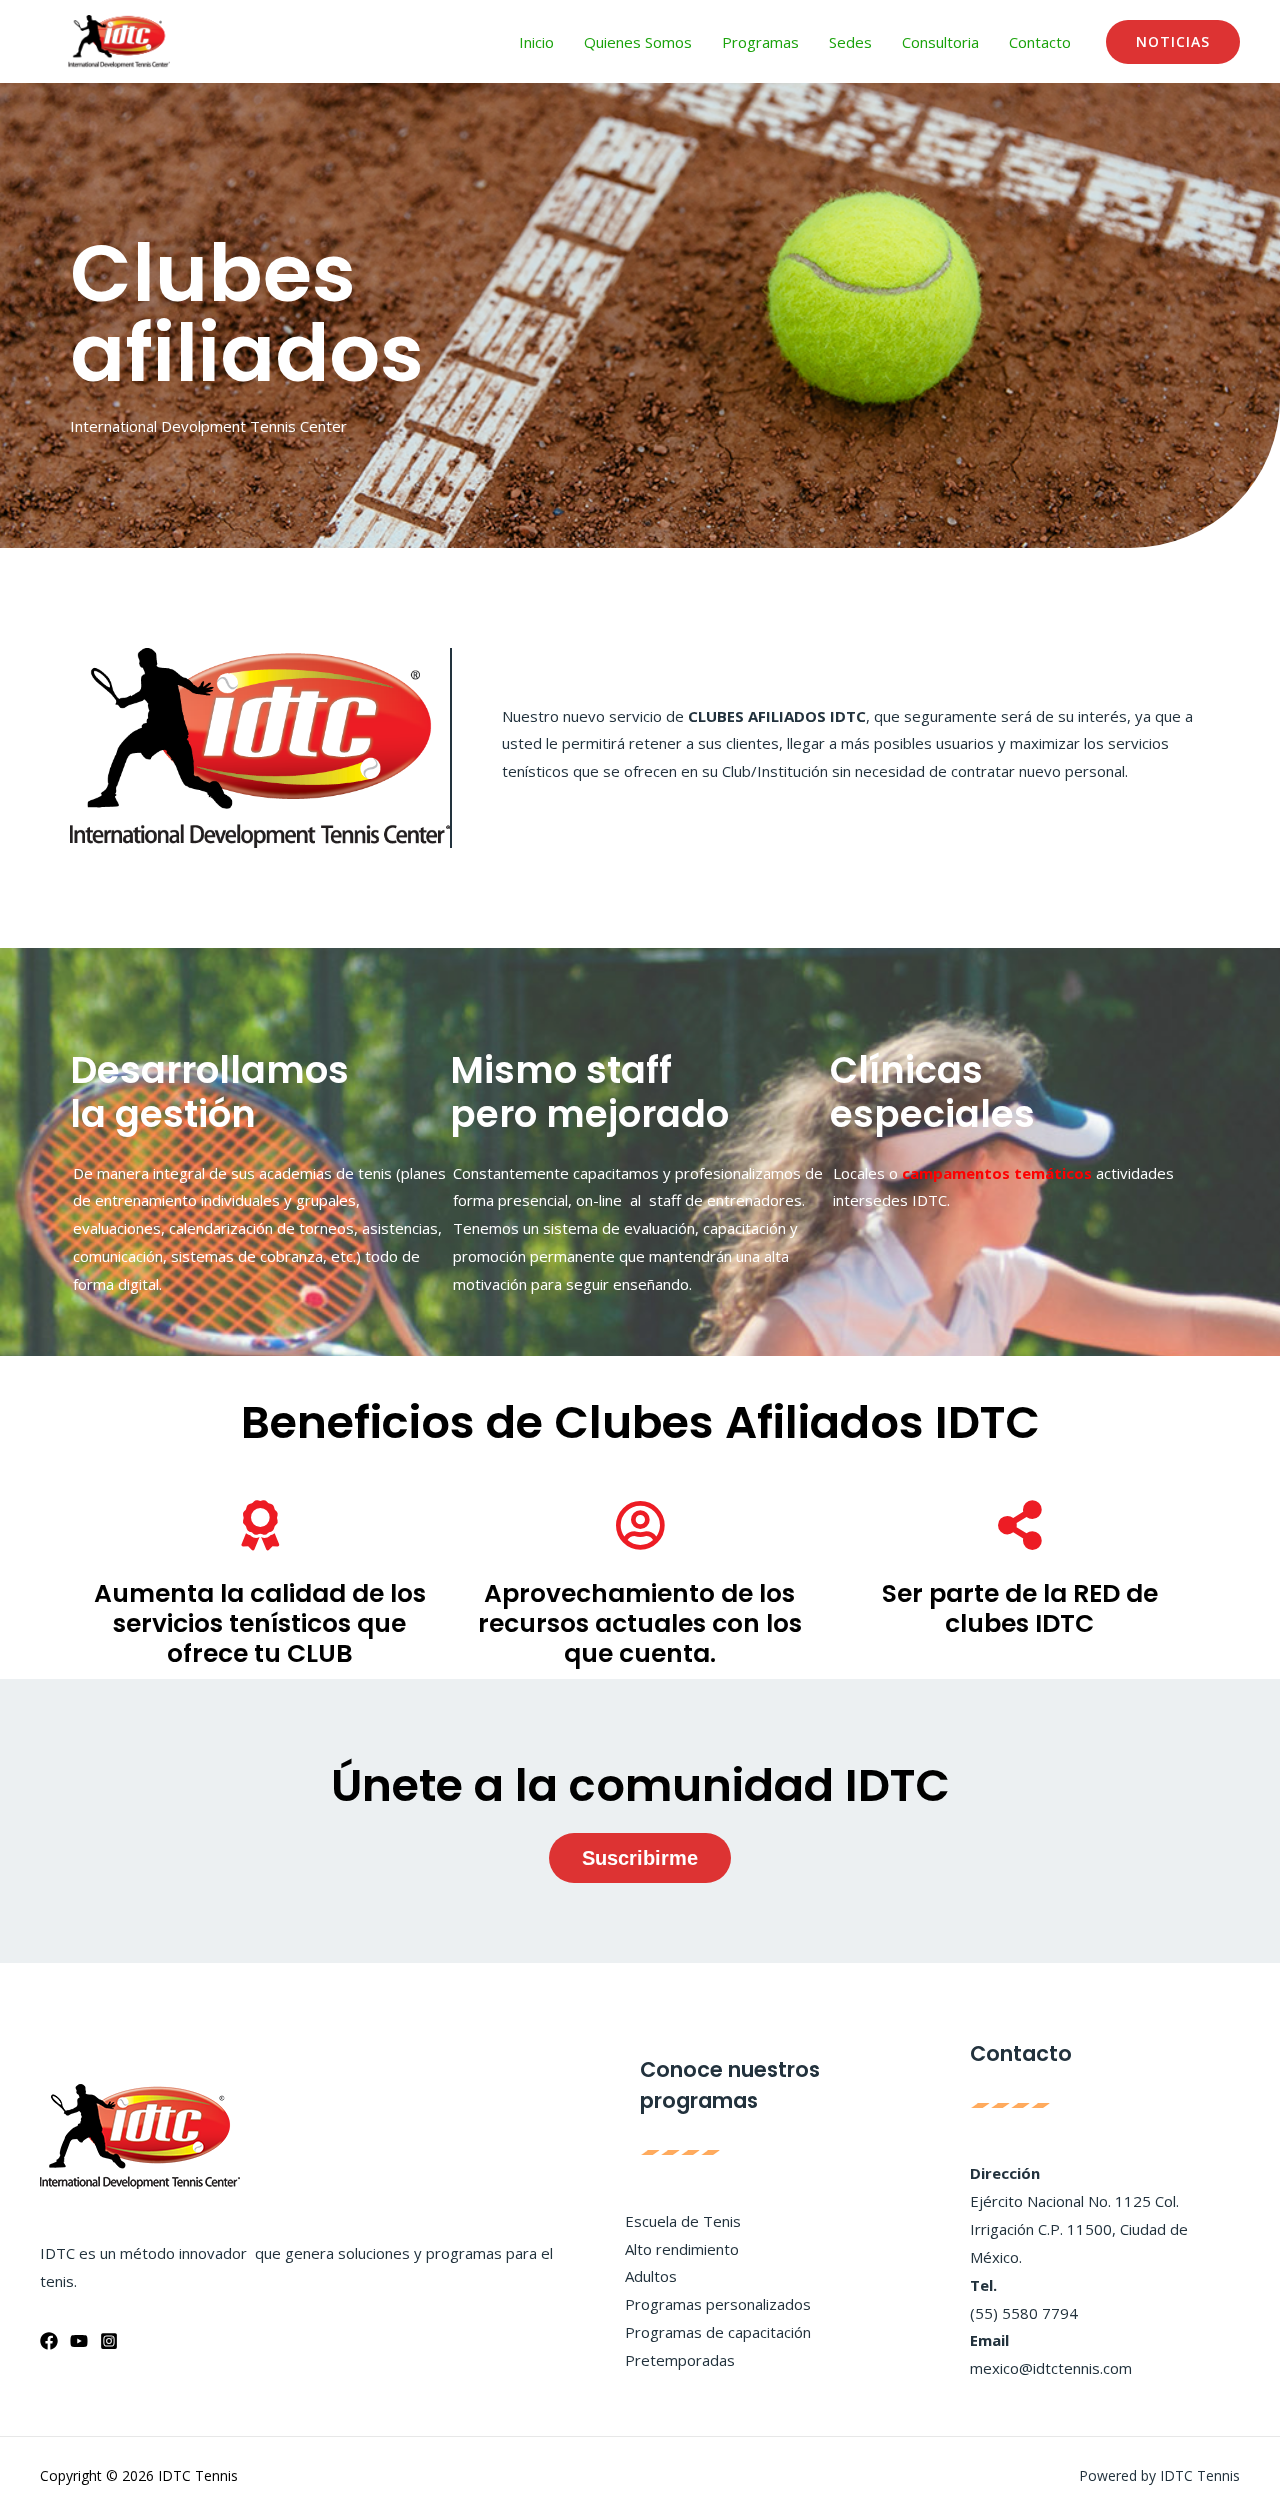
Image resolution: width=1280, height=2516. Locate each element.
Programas (760, 42)
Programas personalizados (718, 2304)
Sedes (850, 42)
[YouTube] (79, 2341)
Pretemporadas (680, 2360)
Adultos (651, 2276)
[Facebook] (49, 2341)
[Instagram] (109, 2341)
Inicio (536, 42)
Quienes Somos (638, 42)
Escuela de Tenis (683, 2221)
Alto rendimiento (682, 2249)
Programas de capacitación (718, 2332)
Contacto (1040, 42)
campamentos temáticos (997, 1173)
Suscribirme (640, 1858)
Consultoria (940, 42)
